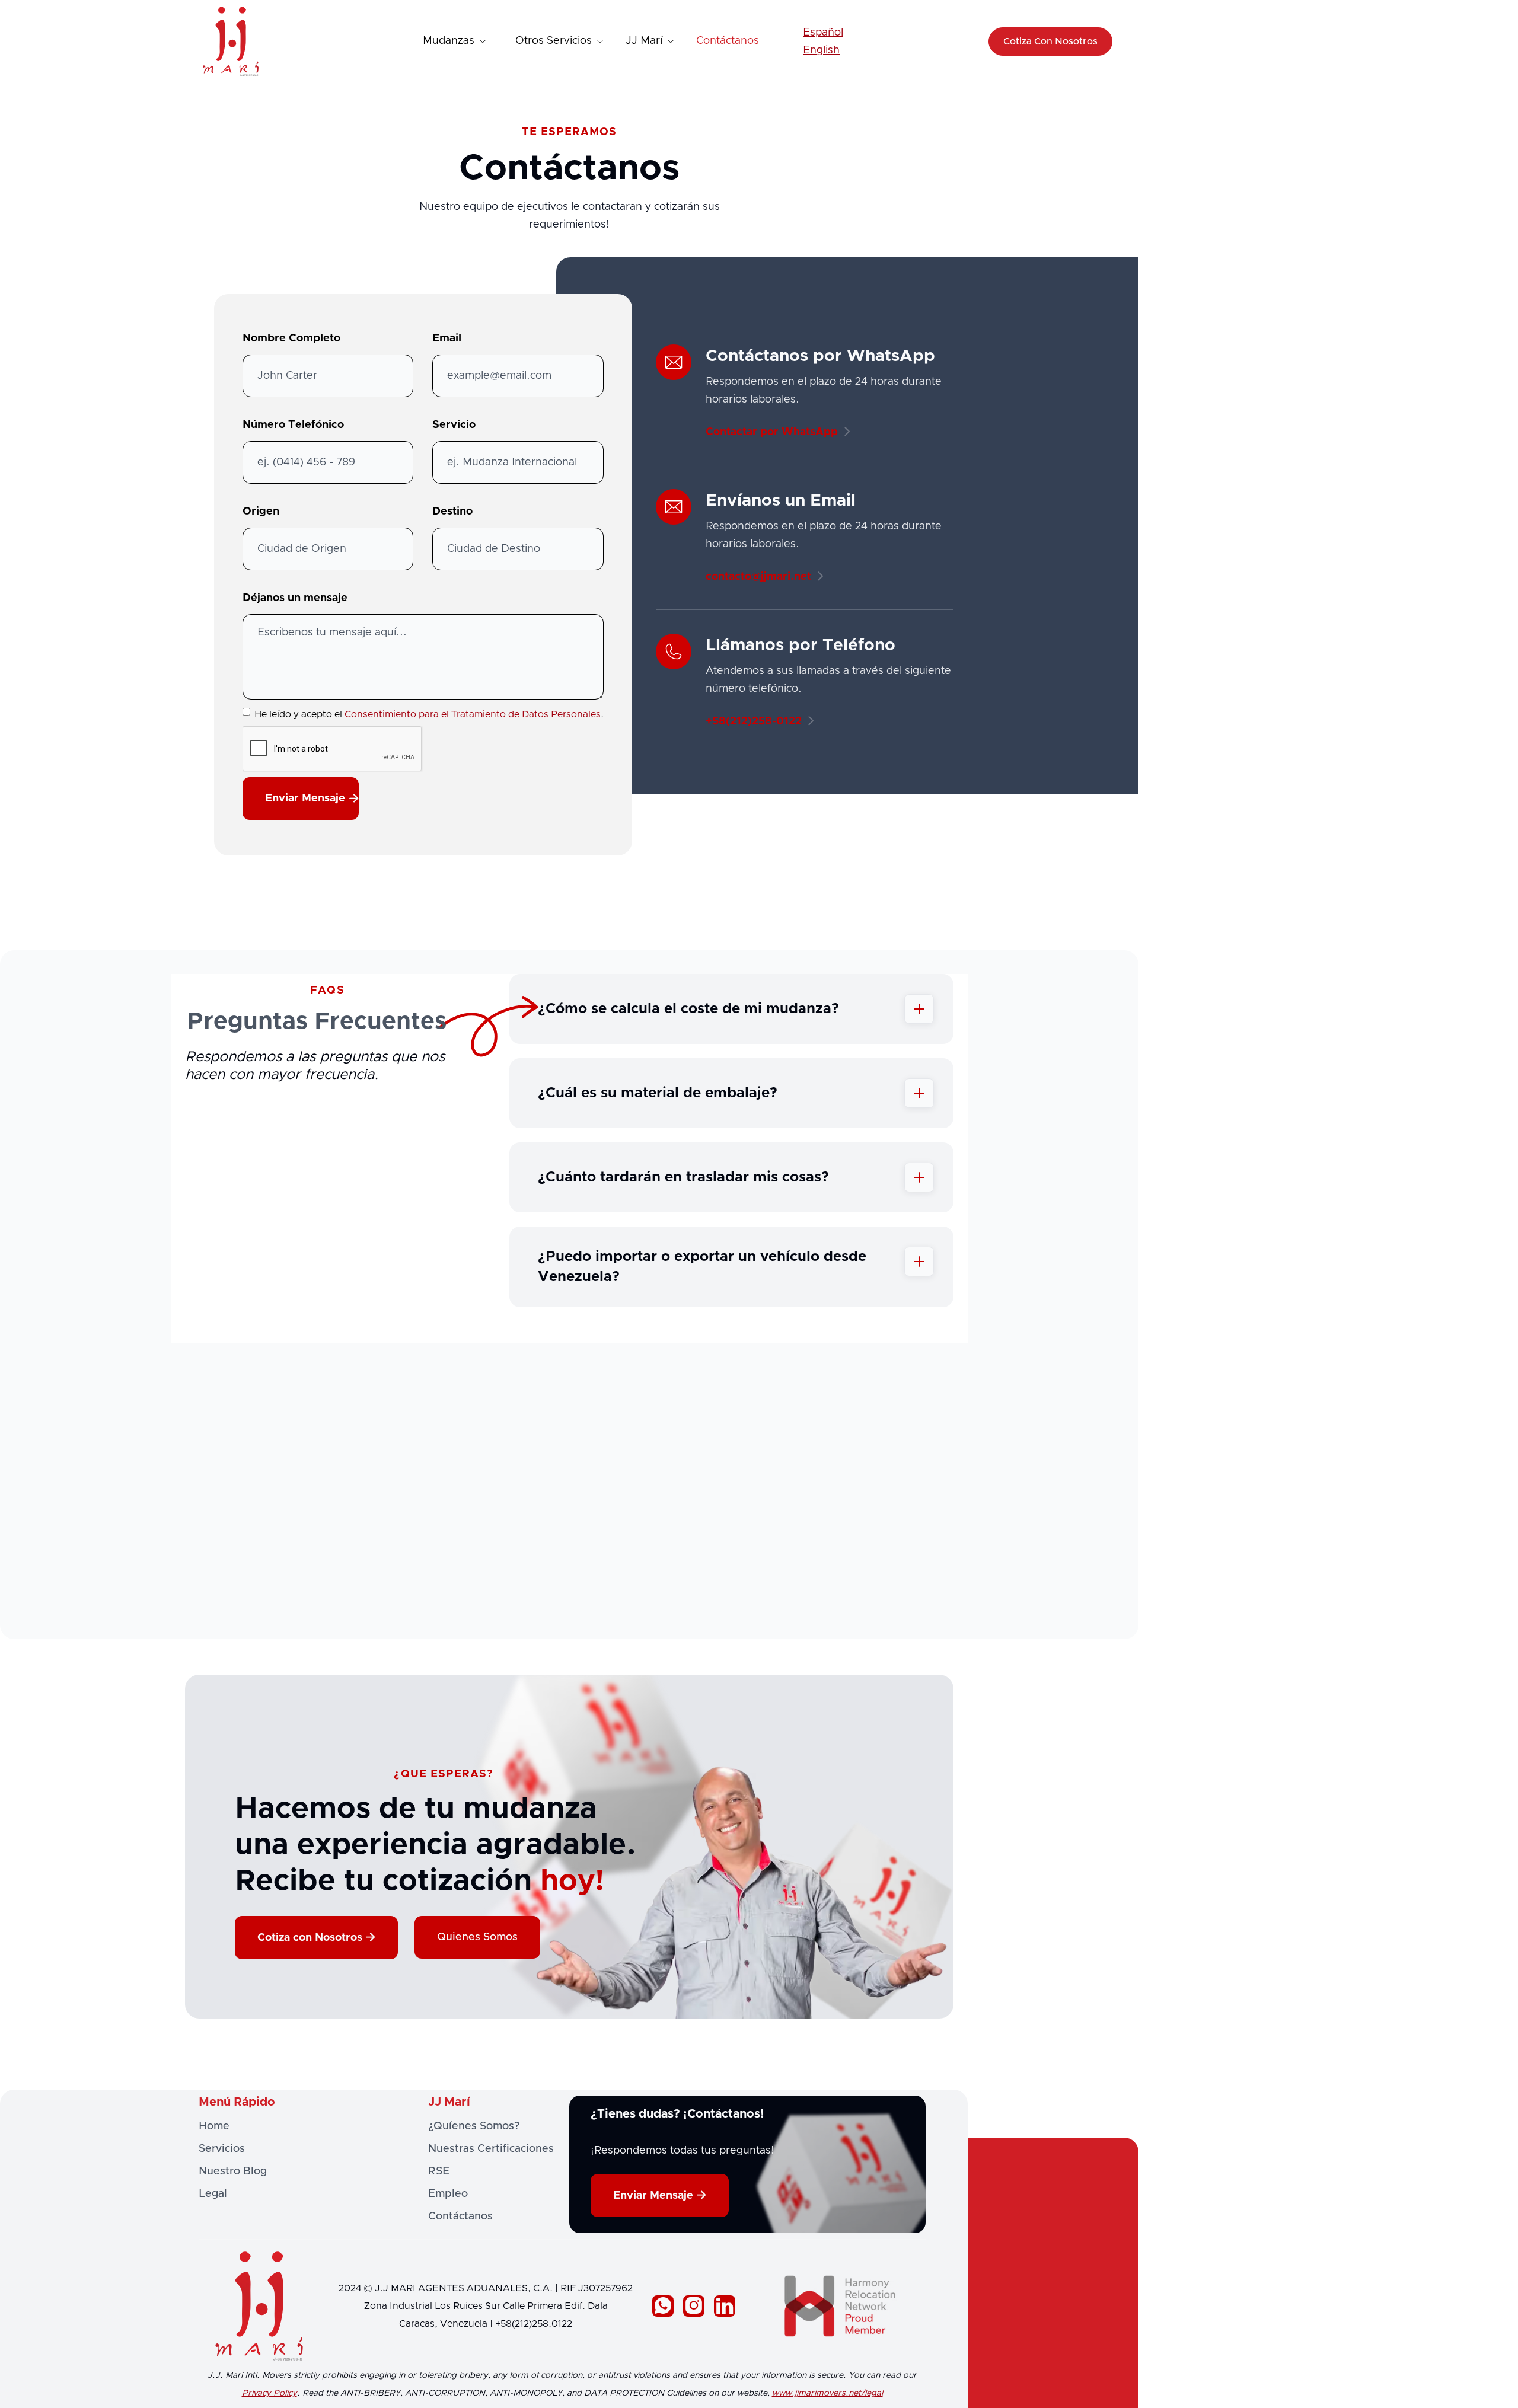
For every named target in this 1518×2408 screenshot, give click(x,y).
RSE (439, 2171)
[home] (231, 41)
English (821, 50)
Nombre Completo (291, 338)
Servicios (222, 2149)
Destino (452, 512)
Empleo (448, 2194)
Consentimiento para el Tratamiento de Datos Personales (473, 714)
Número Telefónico (293, 425)
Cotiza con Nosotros (316, 1938)
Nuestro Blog (233, 2171)
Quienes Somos (477, 1937)
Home (214, 2126)
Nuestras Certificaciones (491, 2149)
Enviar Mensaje (660, 2195)
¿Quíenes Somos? (474, 2126)
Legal (213, 2194)
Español (823, 33)
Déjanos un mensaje (295, 598)
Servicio (454, 425)
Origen (261, 512)
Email (447, 338)
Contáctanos (728, 41)
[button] (455, 41)
